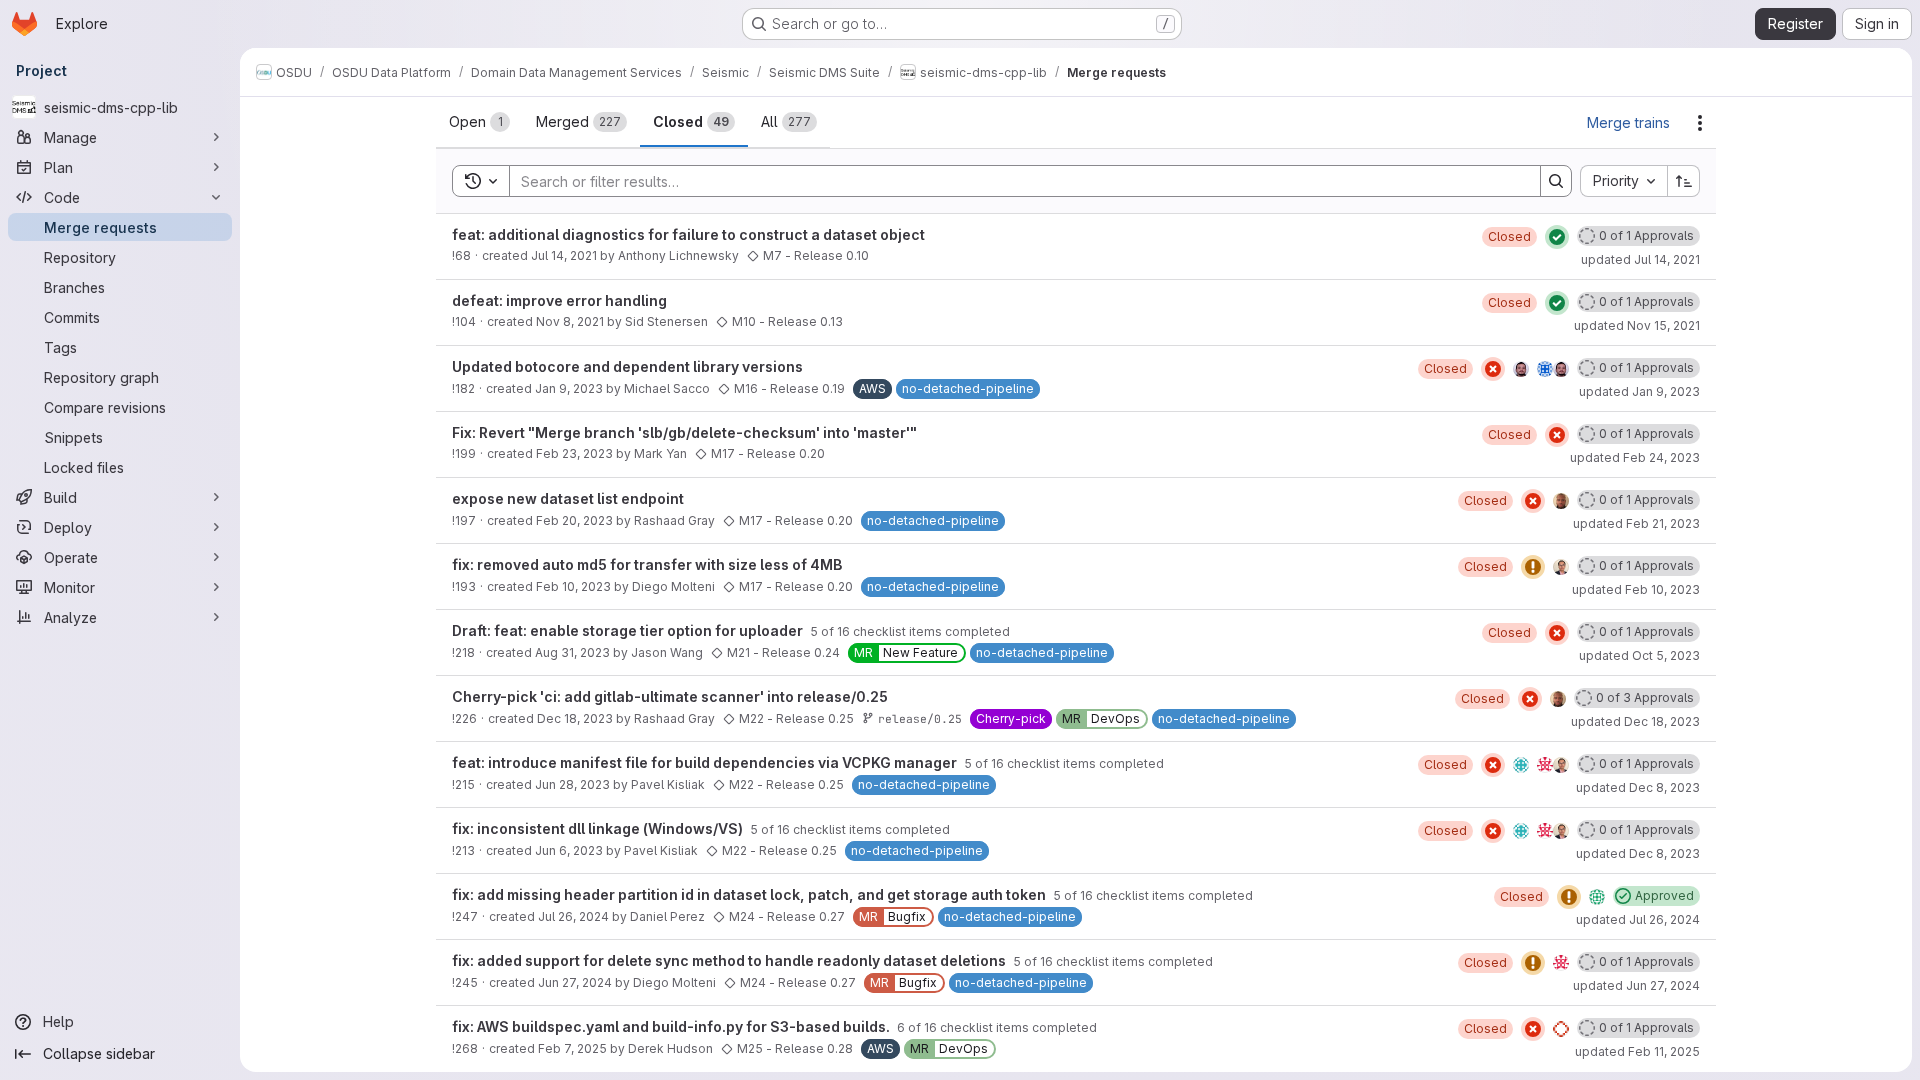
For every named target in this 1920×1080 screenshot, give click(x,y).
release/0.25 (920, 718)
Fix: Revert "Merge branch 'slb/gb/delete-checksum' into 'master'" (684, 432)
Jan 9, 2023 (569, 388)
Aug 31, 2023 (572, 652)
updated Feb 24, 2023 (1635, 457)
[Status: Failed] (1493, 369)
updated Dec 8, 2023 (1638, 787)
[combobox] (1623, 181)
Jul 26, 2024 (573, 916)
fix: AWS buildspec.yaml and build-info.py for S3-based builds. (672, 1026)
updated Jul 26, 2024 (1638, 919)
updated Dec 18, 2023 (1635, 721)
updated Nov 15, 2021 (1637, 325)
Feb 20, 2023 (574, 520)
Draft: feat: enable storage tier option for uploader (629, 630)
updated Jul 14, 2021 (1640, 259)
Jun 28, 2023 (572, 784)
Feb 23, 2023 (574, 453)
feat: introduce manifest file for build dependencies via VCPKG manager (706, 762)
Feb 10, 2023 (573, 586)
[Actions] (1700, 123)
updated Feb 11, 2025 (1637, 1051)
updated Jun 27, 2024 (1636, 985)
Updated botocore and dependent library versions (627, 366)
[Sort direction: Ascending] (1684, 181)
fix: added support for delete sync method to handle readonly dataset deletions (730, 960)
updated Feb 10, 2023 (1636, 589)
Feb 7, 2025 (572, 1048)
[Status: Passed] (1557, 237)
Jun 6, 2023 (569, 850)
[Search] (1556, 181)
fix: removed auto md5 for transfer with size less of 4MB (647, 564)
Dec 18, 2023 (575, 718)
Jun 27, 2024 (575, 982)
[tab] (479, 122)
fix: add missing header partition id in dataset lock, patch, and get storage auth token (750, 894)
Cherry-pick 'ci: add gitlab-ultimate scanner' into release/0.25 (670, 696)
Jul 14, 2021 (564, 255)
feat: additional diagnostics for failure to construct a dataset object (688, 234)
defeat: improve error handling (559, 300)
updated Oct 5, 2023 (1639, 655)
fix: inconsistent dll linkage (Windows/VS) (599, 828)
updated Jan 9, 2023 (1639, 391)
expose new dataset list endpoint (568, 498)
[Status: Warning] (1533, 567)
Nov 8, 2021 (570, 321)
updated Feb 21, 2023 (1636, 523)
